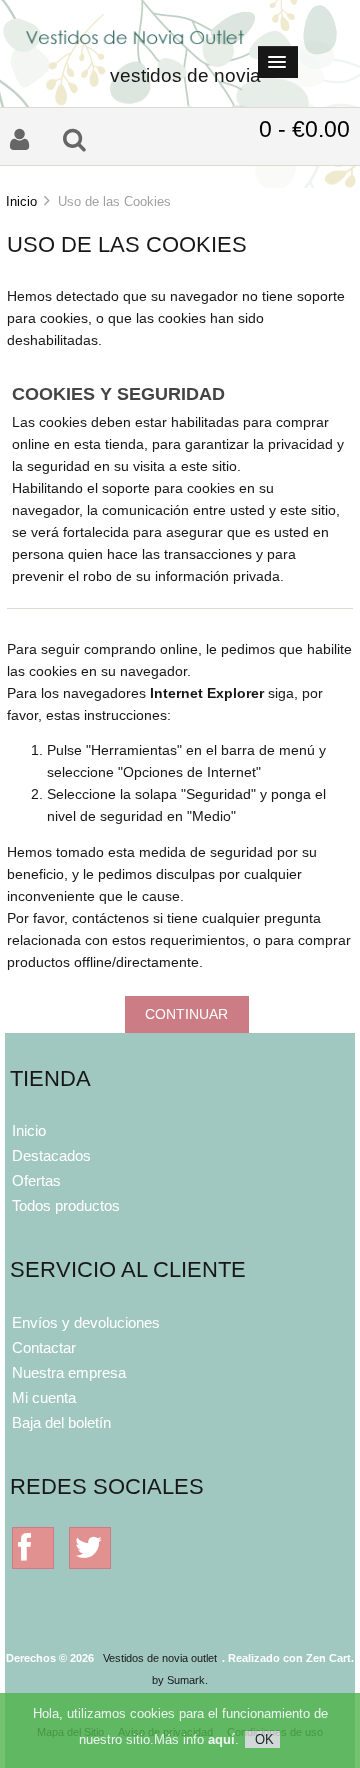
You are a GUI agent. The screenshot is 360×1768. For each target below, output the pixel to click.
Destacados (51, 1155)
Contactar (44, 1347)
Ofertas (36, 1180)
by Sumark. (180, 1680)
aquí (221, 1739)
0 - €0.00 (304, 129)
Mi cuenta (44, 1397)
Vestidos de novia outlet (160, 1658)
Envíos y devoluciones (86, 1322)
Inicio (21, 201)
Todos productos (66, 1205)
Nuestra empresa (69, 1372)
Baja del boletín (61, 1422)
